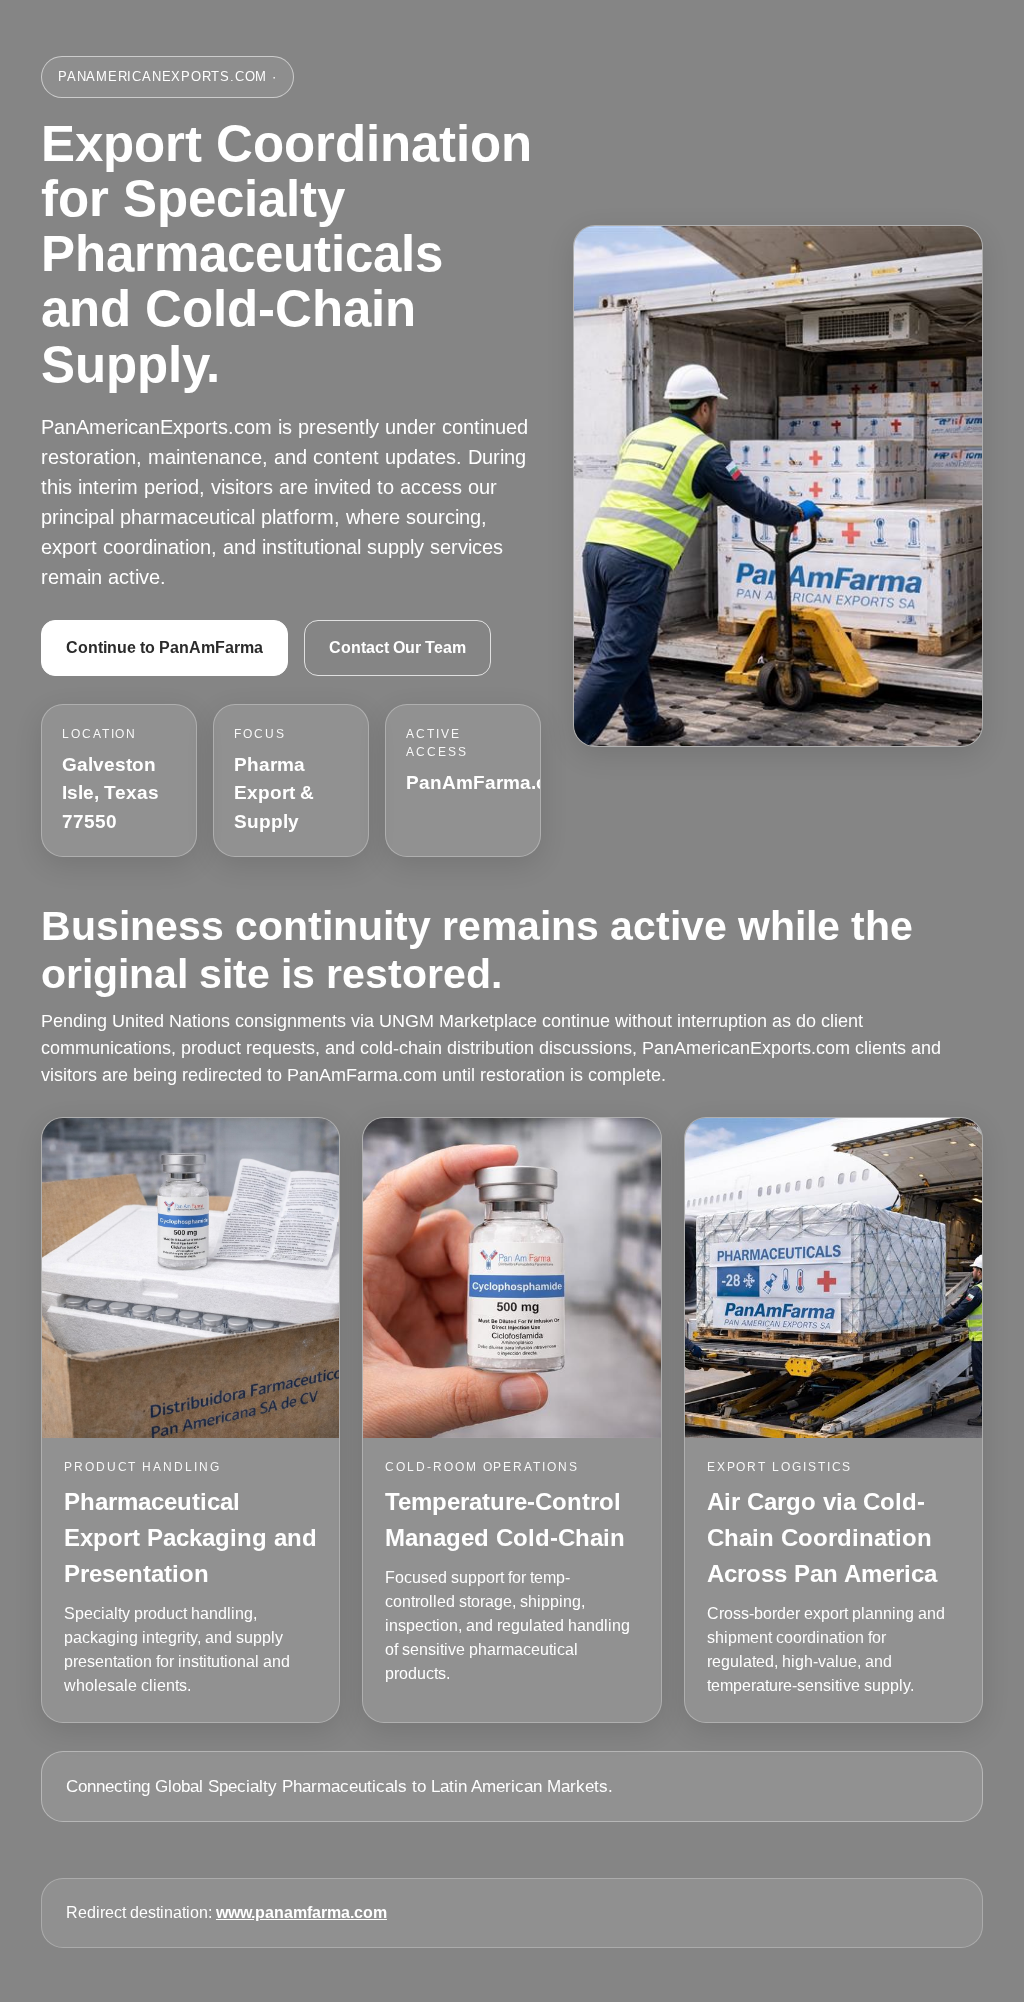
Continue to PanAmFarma (164, 647)
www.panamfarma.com (301, 1912)
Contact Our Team (397, 647)
